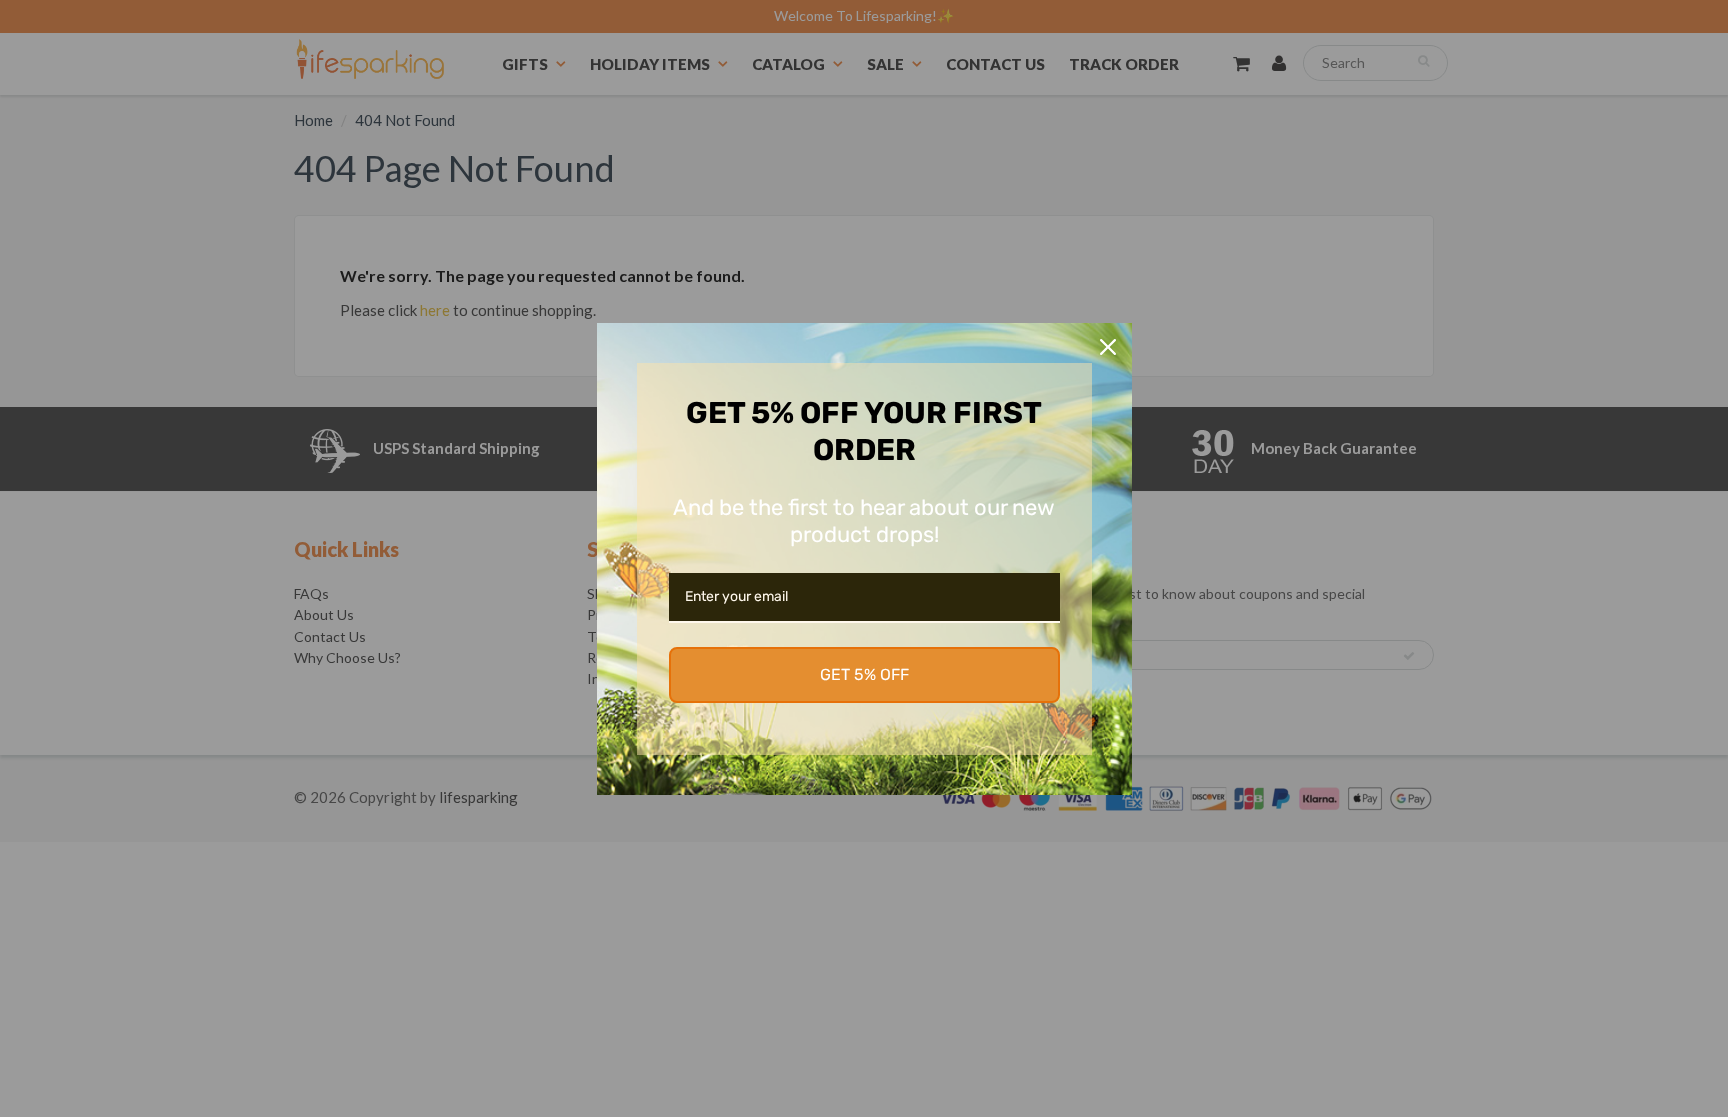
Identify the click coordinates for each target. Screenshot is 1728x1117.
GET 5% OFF (864, 674)
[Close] (1108, 347)
